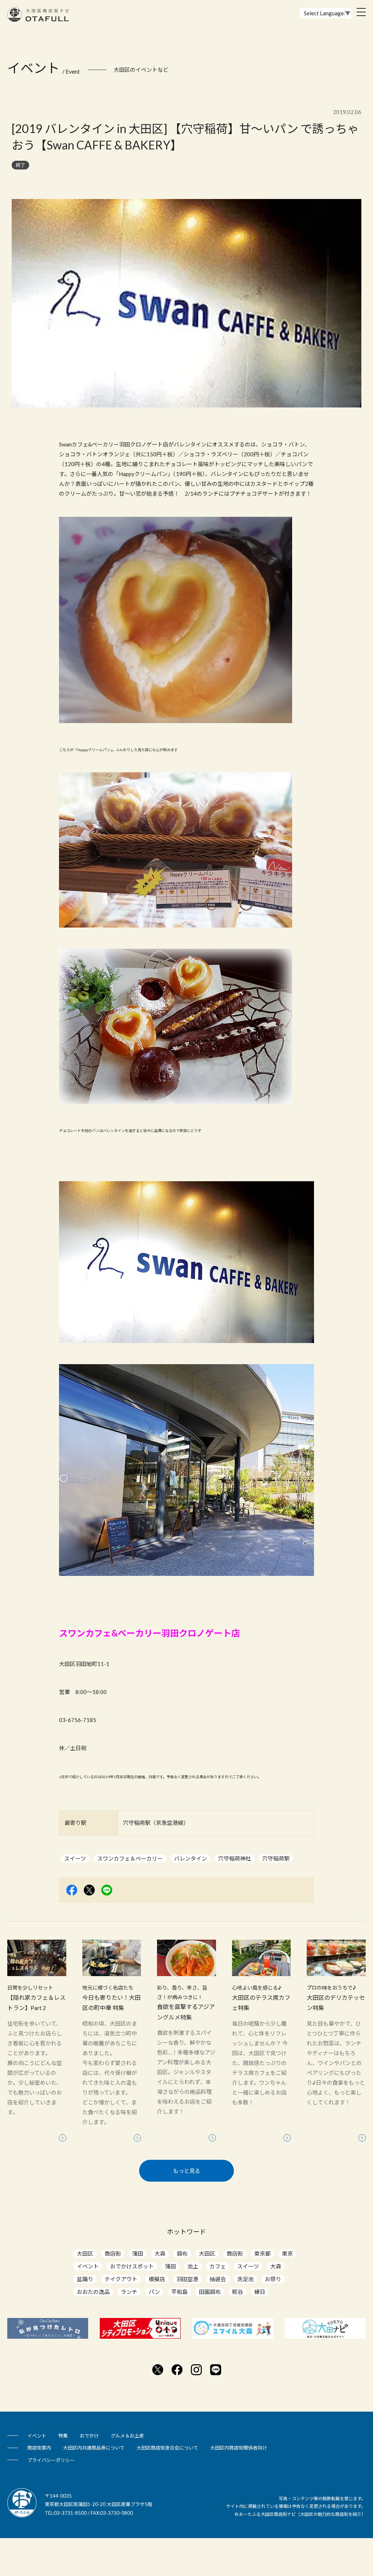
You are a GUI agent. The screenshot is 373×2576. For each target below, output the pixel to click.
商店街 (113, 2253)
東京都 (262, 2253)
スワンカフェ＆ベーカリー (130, 1858)
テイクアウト (121, 2279)
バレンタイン (191, 1858)
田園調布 (210, 2292)
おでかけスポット (132, 2266)
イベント (88, 2266)
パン (154, 2292)
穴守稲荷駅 (276, 1858)
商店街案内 (39, 2448)
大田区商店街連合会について (167, 2448)
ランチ (129, 2292)
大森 (160, 2253)
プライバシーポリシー (51, 2460)
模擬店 (157, 2279)
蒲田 (138, 2253)
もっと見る (187, 2171)
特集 (63, 2436)
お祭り (273, 2279)
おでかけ (89, 2436)
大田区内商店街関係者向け (239, 2448)
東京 (287, 2253)
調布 (182, 2253)
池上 (193, 2266)
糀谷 (237, 2292)
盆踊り (85, 2279)
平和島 (179, 2292)
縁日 (260, 2292)
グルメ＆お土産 (127, 2436)
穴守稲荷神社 (235, 1858)
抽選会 (218, 2279)
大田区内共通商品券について (94, 2448)
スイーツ (75, 1858)
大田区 (85, 2253)
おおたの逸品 (93, 2292)
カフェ (218, 2266)
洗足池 (245, 2279)
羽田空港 (187, 2279)
